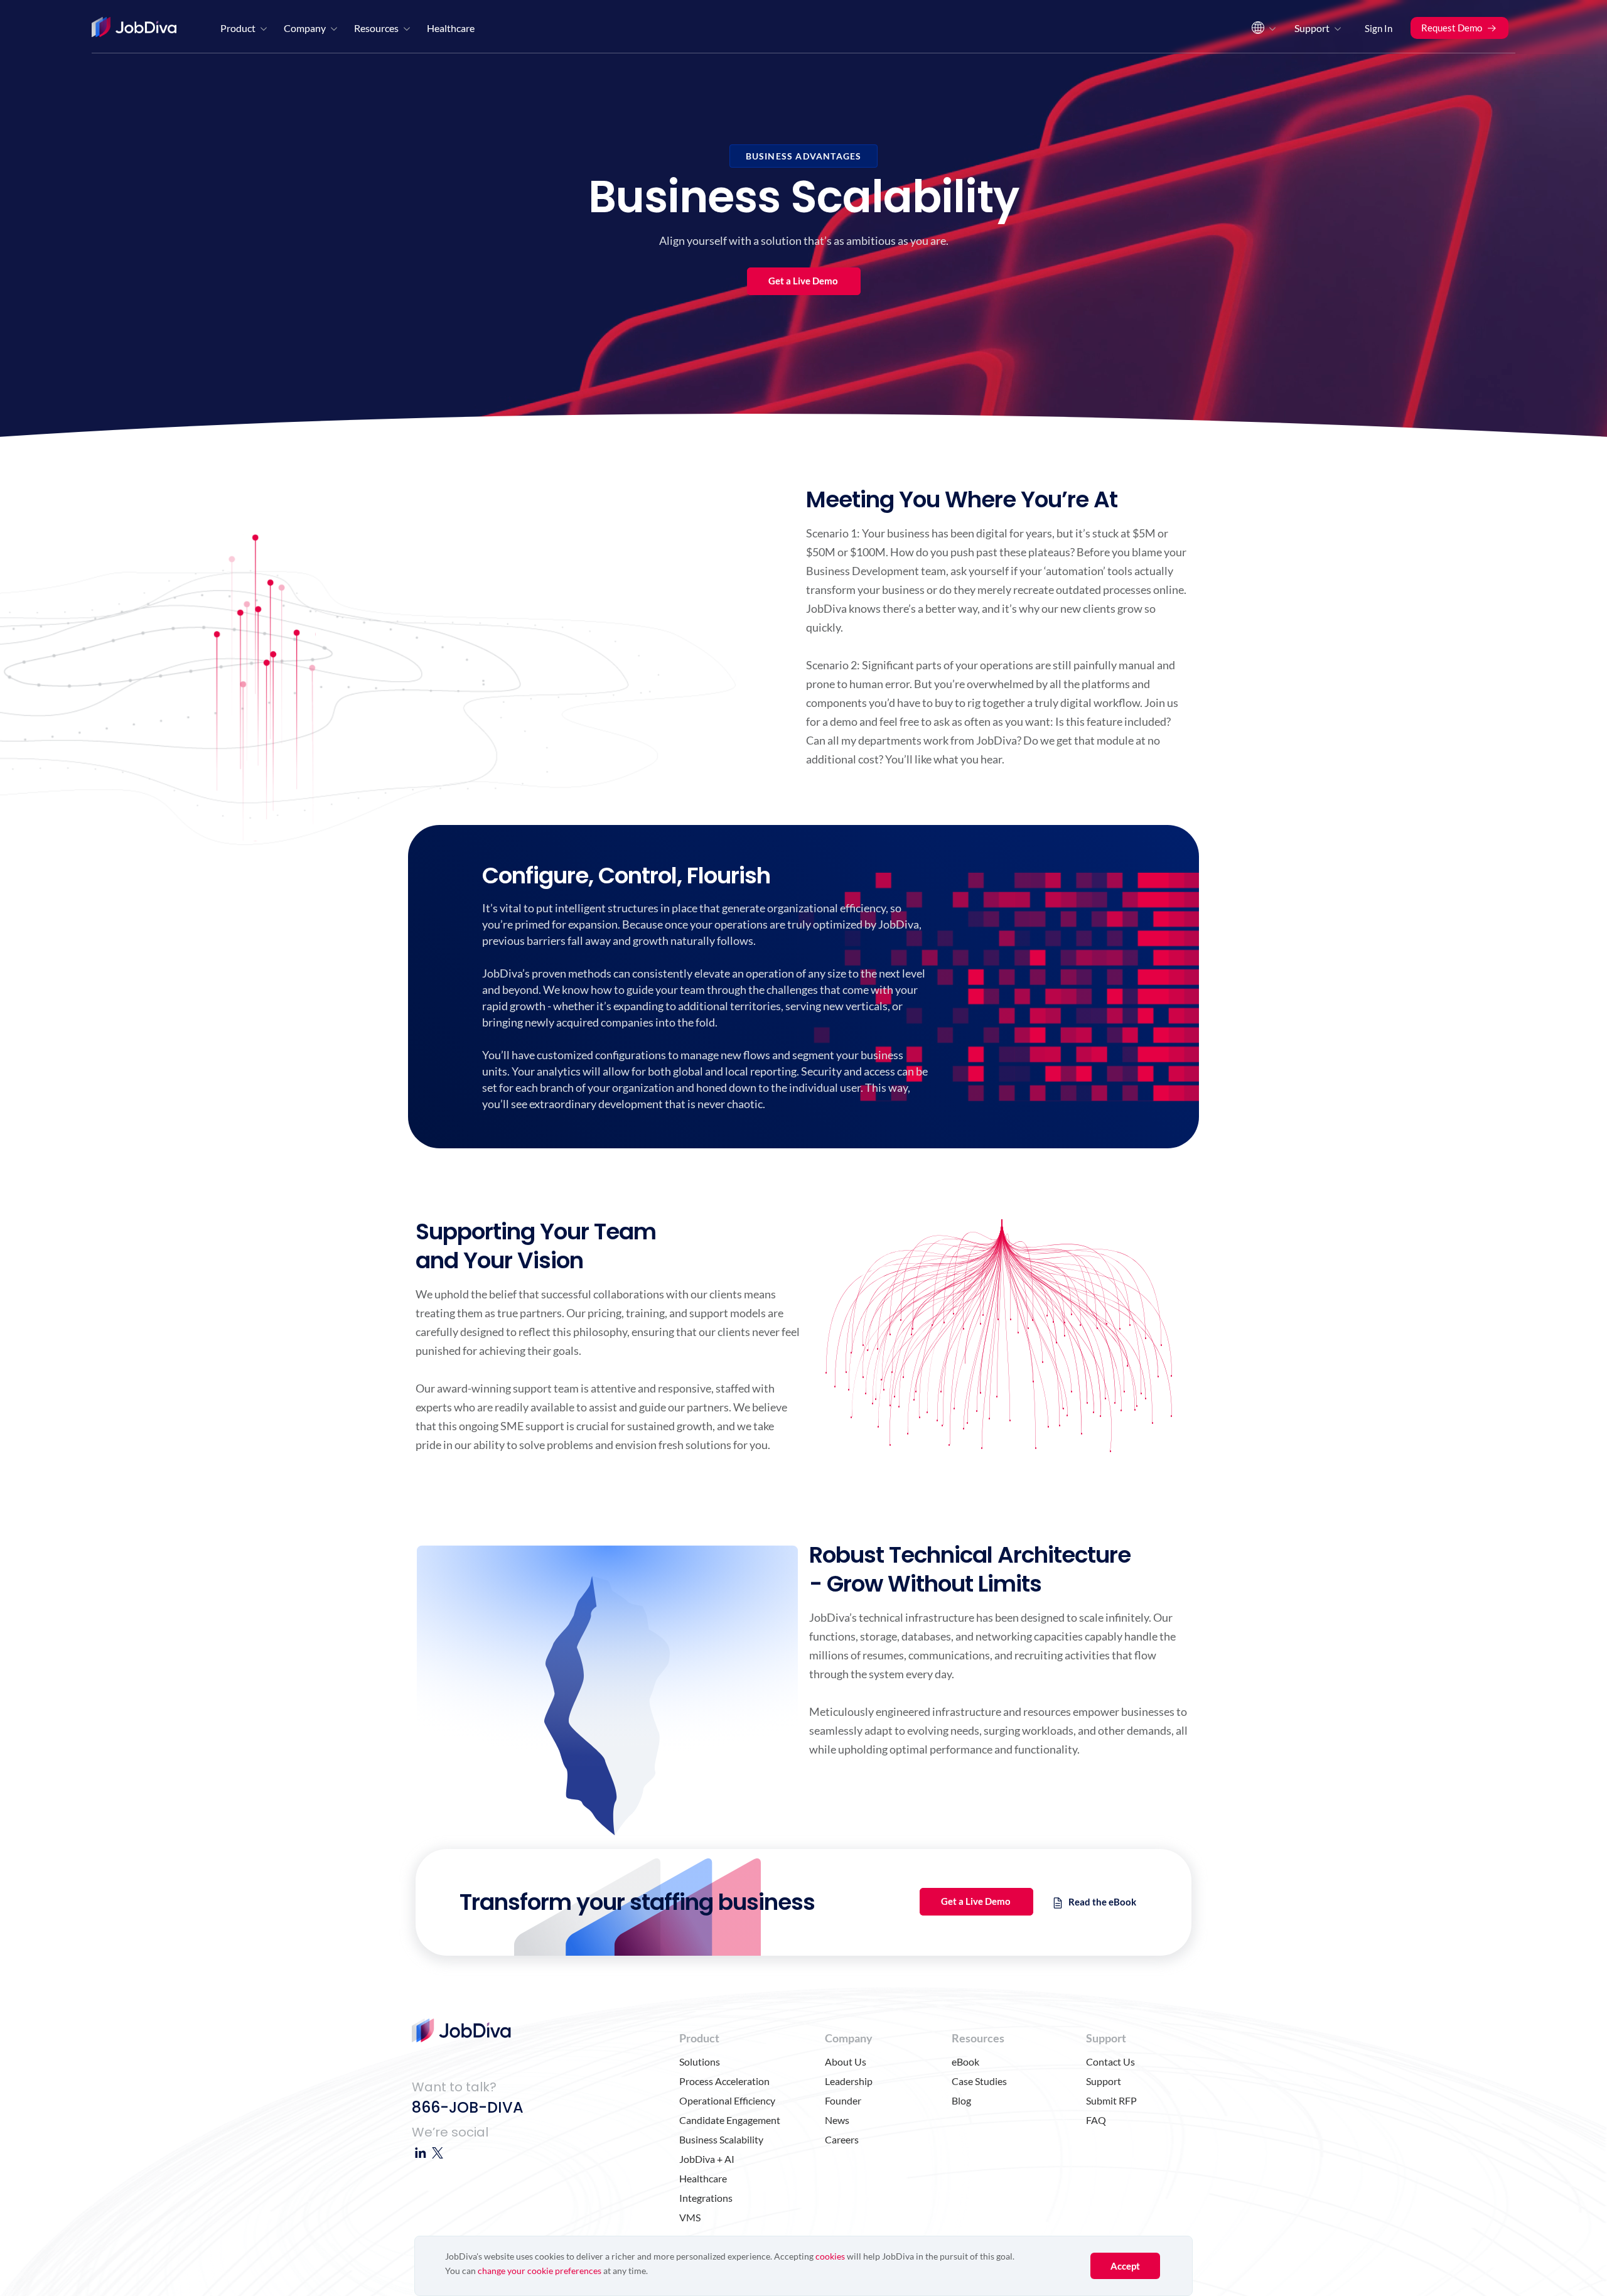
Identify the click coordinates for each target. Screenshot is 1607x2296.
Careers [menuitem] (842, 2139)
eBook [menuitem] (965, 2062)
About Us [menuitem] (846, 2062)
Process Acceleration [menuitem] (724, 2081)
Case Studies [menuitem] (979, 2081)
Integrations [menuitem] (706, 2198)
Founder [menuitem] (843, 2100)
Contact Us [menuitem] (1110, 2062)
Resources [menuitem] (376, 28)
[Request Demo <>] (1459, 13)
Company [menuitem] (305, 28)
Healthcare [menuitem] (451, 28)
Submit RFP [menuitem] (1111, 2100)
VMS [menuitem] (690, 2217)
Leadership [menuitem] (849, 2081)
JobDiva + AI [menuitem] (707, 2159)
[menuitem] (1262, 31)
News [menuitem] (837, 2120)
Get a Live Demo (803, 281)
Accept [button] (1125, 2266)
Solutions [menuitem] (700, 2062)
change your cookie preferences (540, 2271)
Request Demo (1452, 28)
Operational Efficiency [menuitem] (727, 2100)
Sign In (1379, 28)
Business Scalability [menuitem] (721, 2139)
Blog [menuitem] (961, 2100)
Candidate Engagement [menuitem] (730, 2120)
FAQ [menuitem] (1096, 2120)
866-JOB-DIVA (468, 2107)
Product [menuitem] (238, 28)
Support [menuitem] (1312, 28)
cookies (830, 2256)
